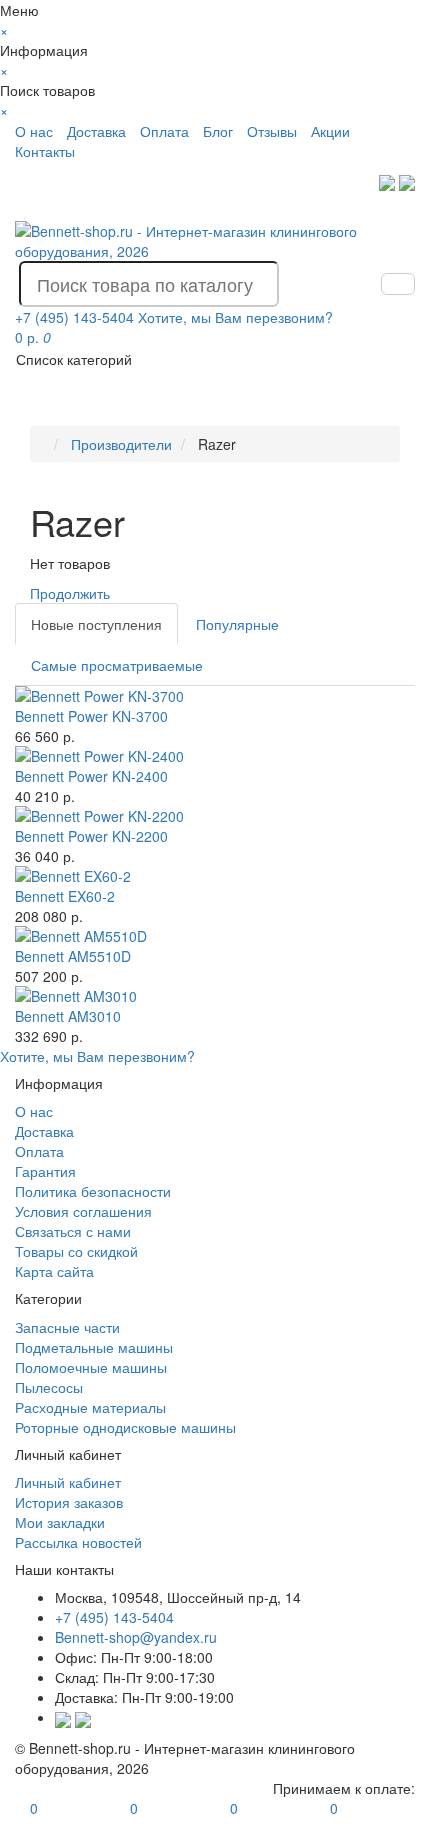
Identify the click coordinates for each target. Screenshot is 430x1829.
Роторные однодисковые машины (125, 1427)
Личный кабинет (68, 1482)
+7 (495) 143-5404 (114, 1617)
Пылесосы (49, 1387)
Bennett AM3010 (68, 1016)
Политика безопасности (93, 1191)
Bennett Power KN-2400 (91, 776)
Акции (330, 131)
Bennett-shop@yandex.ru (136, 1637)
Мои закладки (60, 1522)
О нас (34, 131)
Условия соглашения (83, 1211)
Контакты (45, 151)
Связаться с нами (73, 1231)
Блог (218, 131)
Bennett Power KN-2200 (91, 836)
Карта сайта (54, 1271)
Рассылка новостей (78, 1542)
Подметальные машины (94, 1347)
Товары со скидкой (76, 1251)
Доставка (96, 131)
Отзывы (272, 131)
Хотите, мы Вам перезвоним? (235, 317)
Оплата (164, 131)
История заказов (69, 1502)
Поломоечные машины (91, 1367)
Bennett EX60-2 (65, 896)
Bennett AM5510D (73, 956)
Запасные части (67, 1327)
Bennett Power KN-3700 (91, 716)
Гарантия (45, 1171)
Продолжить (70, 593)
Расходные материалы (90, 1407)
